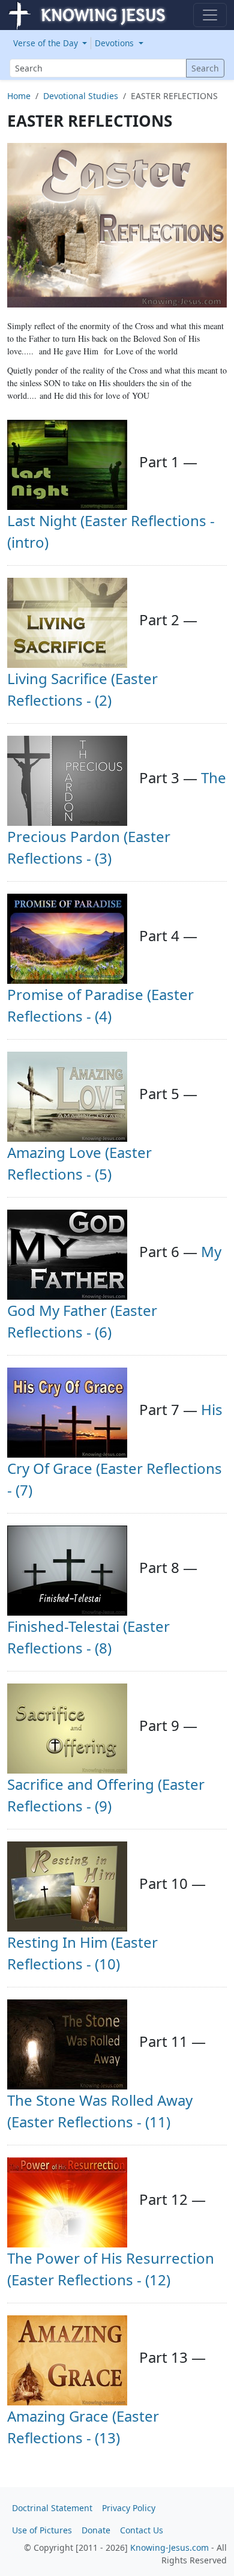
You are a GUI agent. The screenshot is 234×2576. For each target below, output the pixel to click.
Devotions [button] (115, 43)
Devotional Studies (81, 96)
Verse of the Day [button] (47, 43)
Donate (96, 2530)
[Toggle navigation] (210, 15)
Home (19, 96)
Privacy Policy (129, 2508)
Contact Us (142, 2530)
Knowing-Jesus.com (169, 2547)
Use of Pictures (42, 2530)
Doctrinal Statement (52, 2508)
